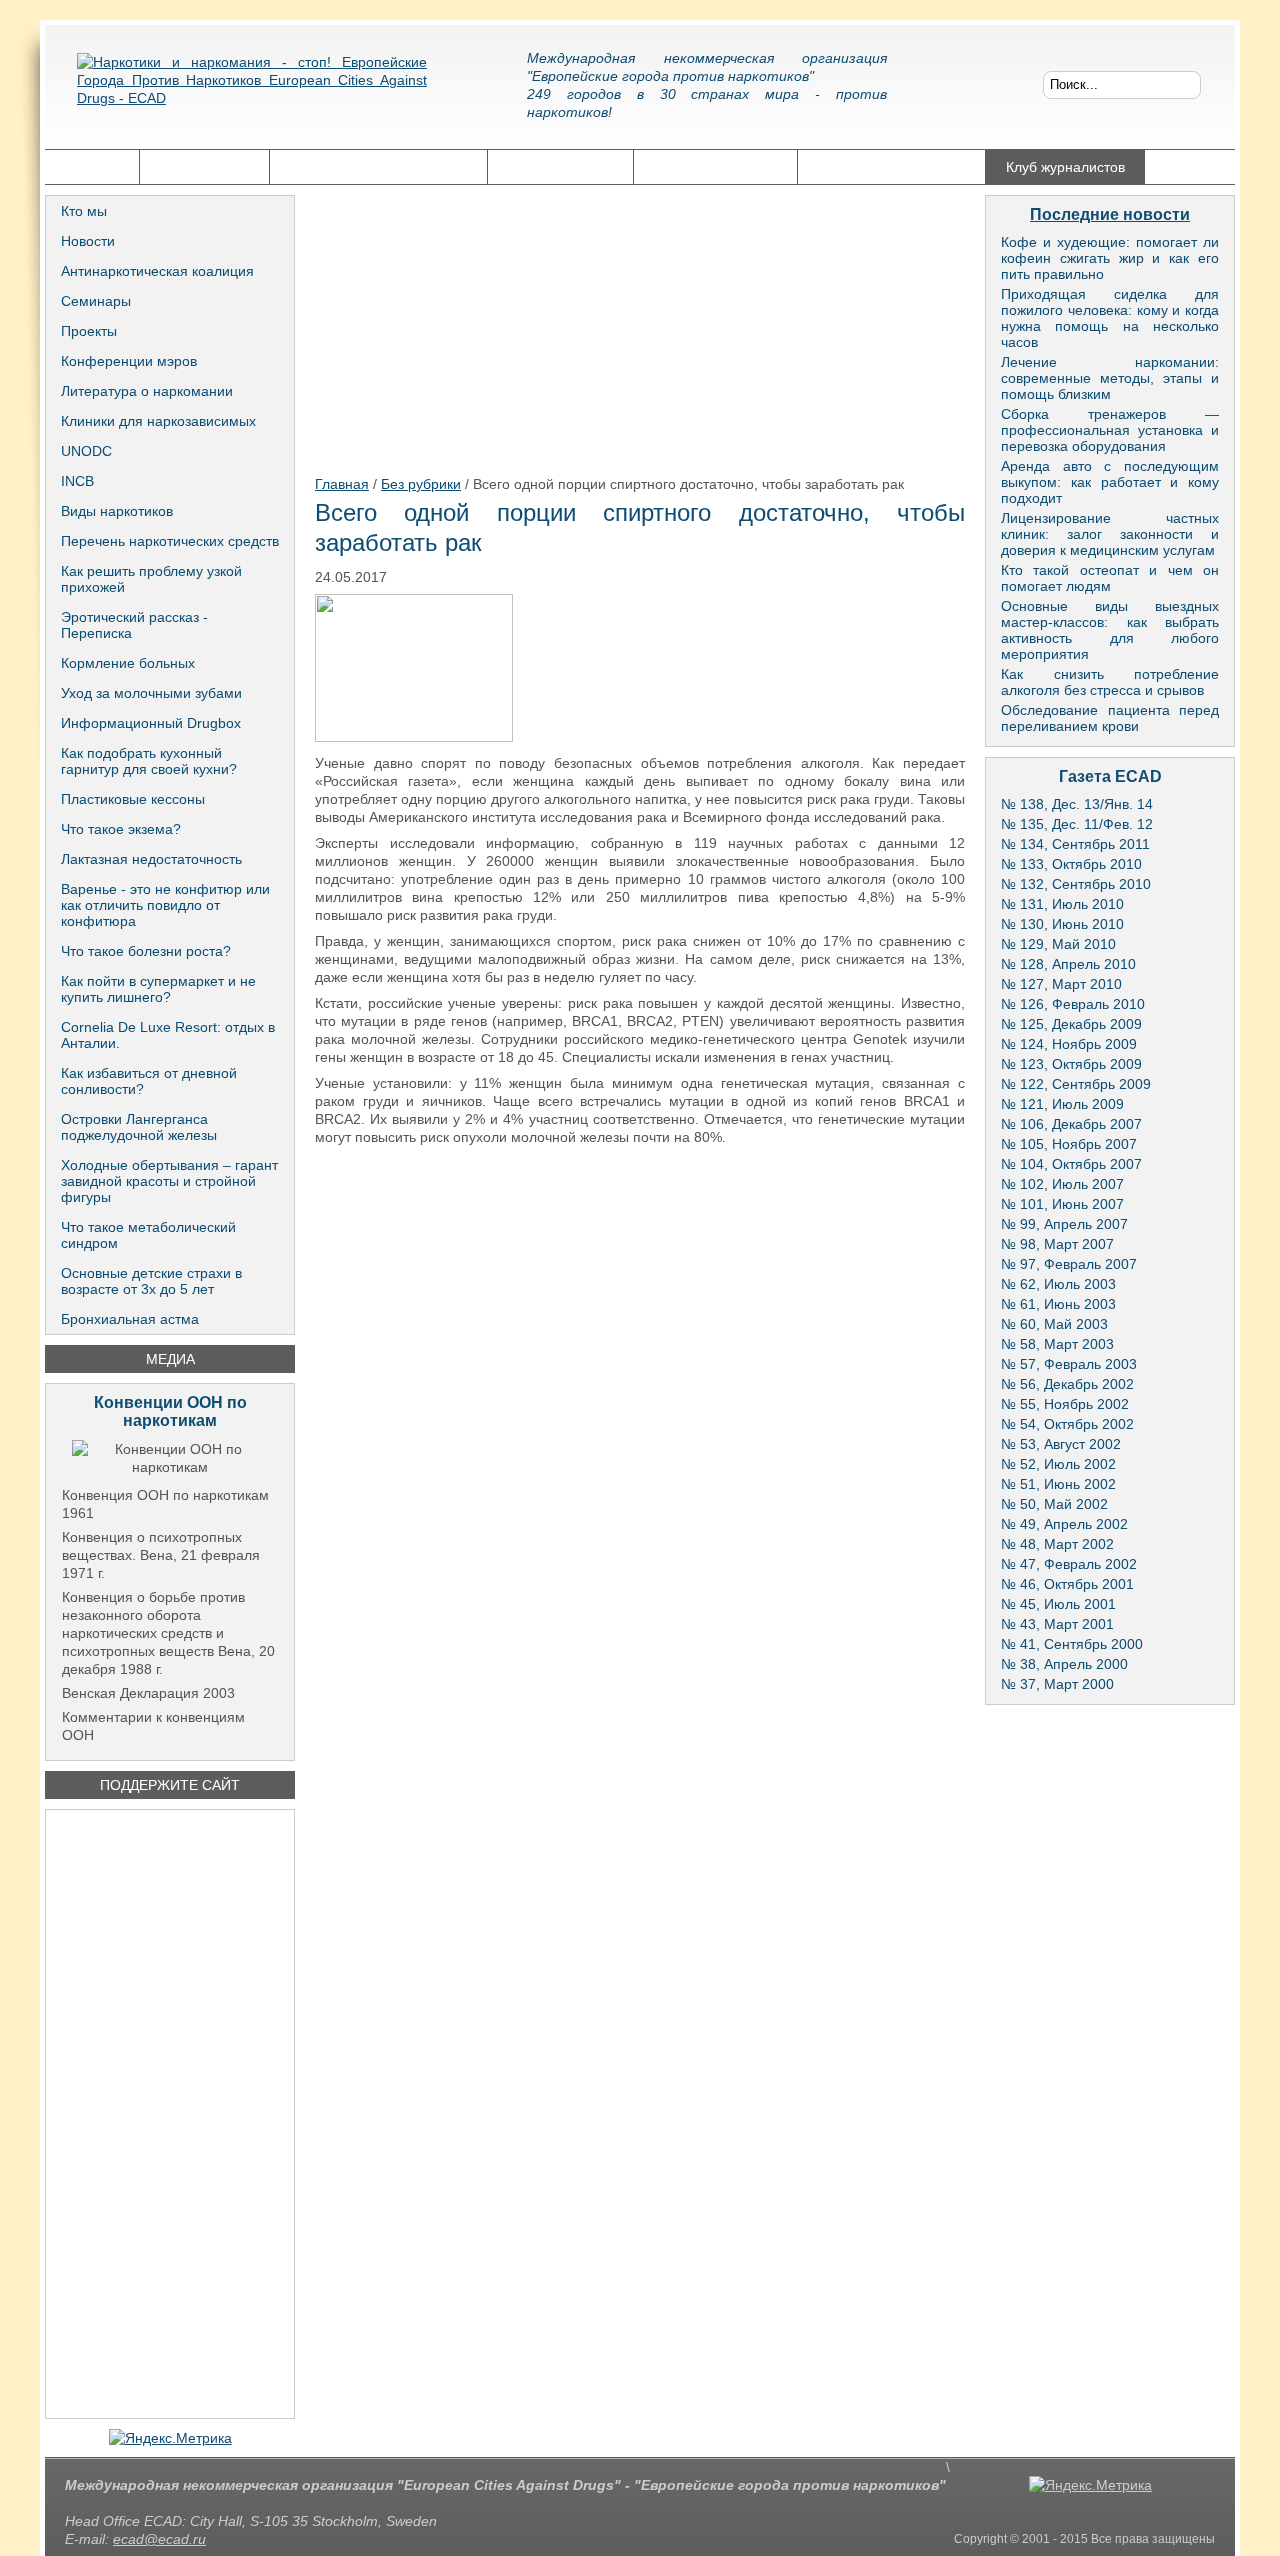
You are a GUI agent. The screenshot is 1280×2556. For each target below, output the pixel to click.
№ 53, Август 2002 (1061, 1444)
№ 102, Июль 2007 (1062, 1184)
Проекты (89, 331)
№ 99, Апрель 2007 (1064, 1224)
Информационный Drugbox (151, 723)
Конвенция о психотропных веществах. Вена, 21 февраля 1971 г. (161, 1555)
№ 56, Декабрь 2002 (1067, 1384)
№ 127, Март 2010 (1061, 984)
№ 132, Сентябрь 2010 (1076, 884)
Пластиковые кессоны (133, 799)
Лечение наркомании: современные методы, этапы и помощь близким (1110, 378)
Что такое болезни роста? (146, 951)
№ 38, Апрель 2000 (1064, 1664)
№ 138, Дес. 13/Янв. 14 (1077, 804)
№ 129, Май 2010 (1058, 944)
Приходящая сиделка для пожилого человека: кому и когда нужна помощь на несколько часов (1110, 318)
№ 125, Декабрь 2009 (1071, 1024)
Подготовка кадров (715, 167)
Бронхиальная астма (130, 1319)
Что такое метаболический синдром (148, 1235)
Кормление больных (128, 663)
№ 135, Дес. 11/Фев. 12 (1077, 824)
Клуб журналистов (1065, 167)
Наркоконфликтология (891, 167)
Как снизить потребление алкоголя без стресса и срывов (1110, 682)
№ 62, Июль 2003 (1058, 1284)
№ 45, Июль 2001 (1058, 1604)
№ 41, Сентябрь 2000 (1072, 1644)
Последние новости (1110, 214)
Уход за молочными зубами (151, 693)
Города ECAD (204, 167)
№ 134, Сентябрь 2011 (1075, 844)
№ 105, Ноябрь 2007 (1069, 1144)
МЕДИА (170, 1359)
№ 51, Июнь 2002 (1058, 1484)
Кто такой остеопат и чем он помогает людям (1110, 578)
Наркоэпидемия (560, 167)
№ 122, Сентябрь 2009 (1076, 1084)
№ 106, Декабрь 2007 (1071, 1124)
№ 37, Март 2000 (1057, 1684)
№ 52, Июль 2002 (1058, 1464)
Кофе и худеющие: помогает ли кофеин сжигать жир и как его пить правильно (1110, 258)
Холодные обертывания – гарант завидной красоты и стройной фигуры (169, 1181)
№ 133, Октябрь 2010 (1071, 864)
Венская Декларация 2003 (148, 1693)
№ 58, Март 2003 (1057, 1344)
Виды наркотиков (117, 511)
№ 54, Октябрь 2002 (1067, 1424)
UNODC (86, 451)
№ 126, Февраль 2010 (1073, 1004)
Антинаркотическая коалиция (157, 271)
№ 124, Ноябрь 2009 (1069, 1044)
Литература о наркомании (147, 391)
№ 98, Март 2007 (1057, 1244)
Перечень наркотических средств (170, 541)
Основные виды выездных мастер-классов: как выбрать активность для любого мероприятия (1110, 630)
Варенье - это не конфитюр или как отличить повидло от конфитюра (165, 905)
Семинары (96, 301)
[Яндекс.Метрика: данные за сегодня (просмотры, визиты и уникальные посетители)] (170, 2438)
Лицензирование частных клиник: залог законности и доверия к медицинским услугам (1110, 534)
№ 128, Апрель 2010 (1068, 964)
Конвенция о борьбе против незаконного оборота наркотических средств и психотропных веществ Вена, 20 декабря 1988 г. (168, 1633)
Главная (92, 167)
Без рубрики (421, 484)
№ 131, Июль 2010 (1062, 904)
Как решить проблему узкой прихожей (151, 579)
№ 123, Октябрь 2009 (1071, 1064)
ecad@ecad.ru (159, 2539)
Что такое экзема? (121, 829)
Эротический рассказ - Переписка (134, 625)
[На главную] (252, 95)
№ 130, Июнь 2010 (1062, 924)
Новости (88, 241)
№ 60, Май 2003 (1054, 1324)
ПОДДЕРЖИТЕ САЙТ (170, 1785)
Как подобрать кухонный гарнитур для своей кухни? (149, 761)
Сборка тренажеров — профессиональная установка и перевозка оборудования (1110, 430)
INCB (77, 481)
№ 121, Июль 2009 (1062, 1104)
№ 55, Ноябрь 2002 (1065, 1404)
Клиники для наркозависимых (158, 421)
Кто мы (84, 211)
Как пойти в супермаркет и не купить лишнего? (158, 989)
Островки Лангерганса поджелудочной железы (139, 1127)
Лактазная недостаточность (151, 859)
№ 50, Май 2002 (1054, 1504)
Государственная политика (378, 167)
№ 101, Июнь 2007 (1062, 1204)
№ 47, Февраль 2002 (1069, 1564)
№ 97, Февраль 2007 (1069, 1264)
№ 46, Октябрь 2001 (1067, 1584)
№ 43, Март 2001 (1057, 1624)
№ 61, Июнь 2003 (1058, 1304)
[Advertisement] (170, 2114)
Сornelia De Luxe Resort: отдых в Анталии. (168, 1035)
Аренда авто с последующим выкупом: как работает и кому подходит (1110, 482)
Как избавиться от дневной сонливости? (149, 1081)
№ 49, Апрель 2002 (1064, 1524)
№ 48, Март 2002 (1057, 1544)
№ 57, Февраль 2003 (1069, 1364)
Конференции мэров (129, 361)
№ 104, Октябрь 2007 (1071, 1164)
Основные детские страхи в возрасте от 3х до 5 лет (151, 1281)
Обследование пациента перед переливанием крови (1110, 718)
